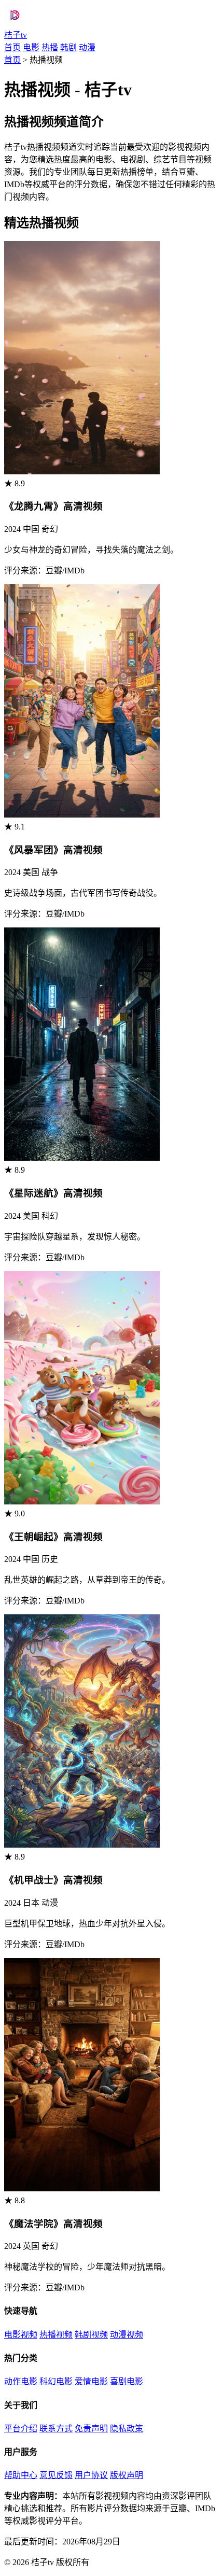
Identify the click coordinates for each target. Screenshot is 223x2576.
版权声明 (127, 2475)
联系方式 (56, 2429)
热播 (50, 47)
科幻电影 (56, 2381)
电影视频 (21, 2335)
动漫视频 (127, 2335)
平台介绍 (21, 2429)
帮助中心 (21, 2475)
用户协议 (91, 2475)
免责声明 (91, 2429)
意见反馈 (56, 2475)
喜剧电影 (127, 2381)
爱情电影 (91, 2381)
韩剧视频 (91, 2335)
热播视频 (56, 2335)
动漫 (87, 47)
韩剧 (68, 47)
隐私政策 (127, 2429)
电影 (31, 47)
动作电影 (21, 2381)
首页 (12, 47)
